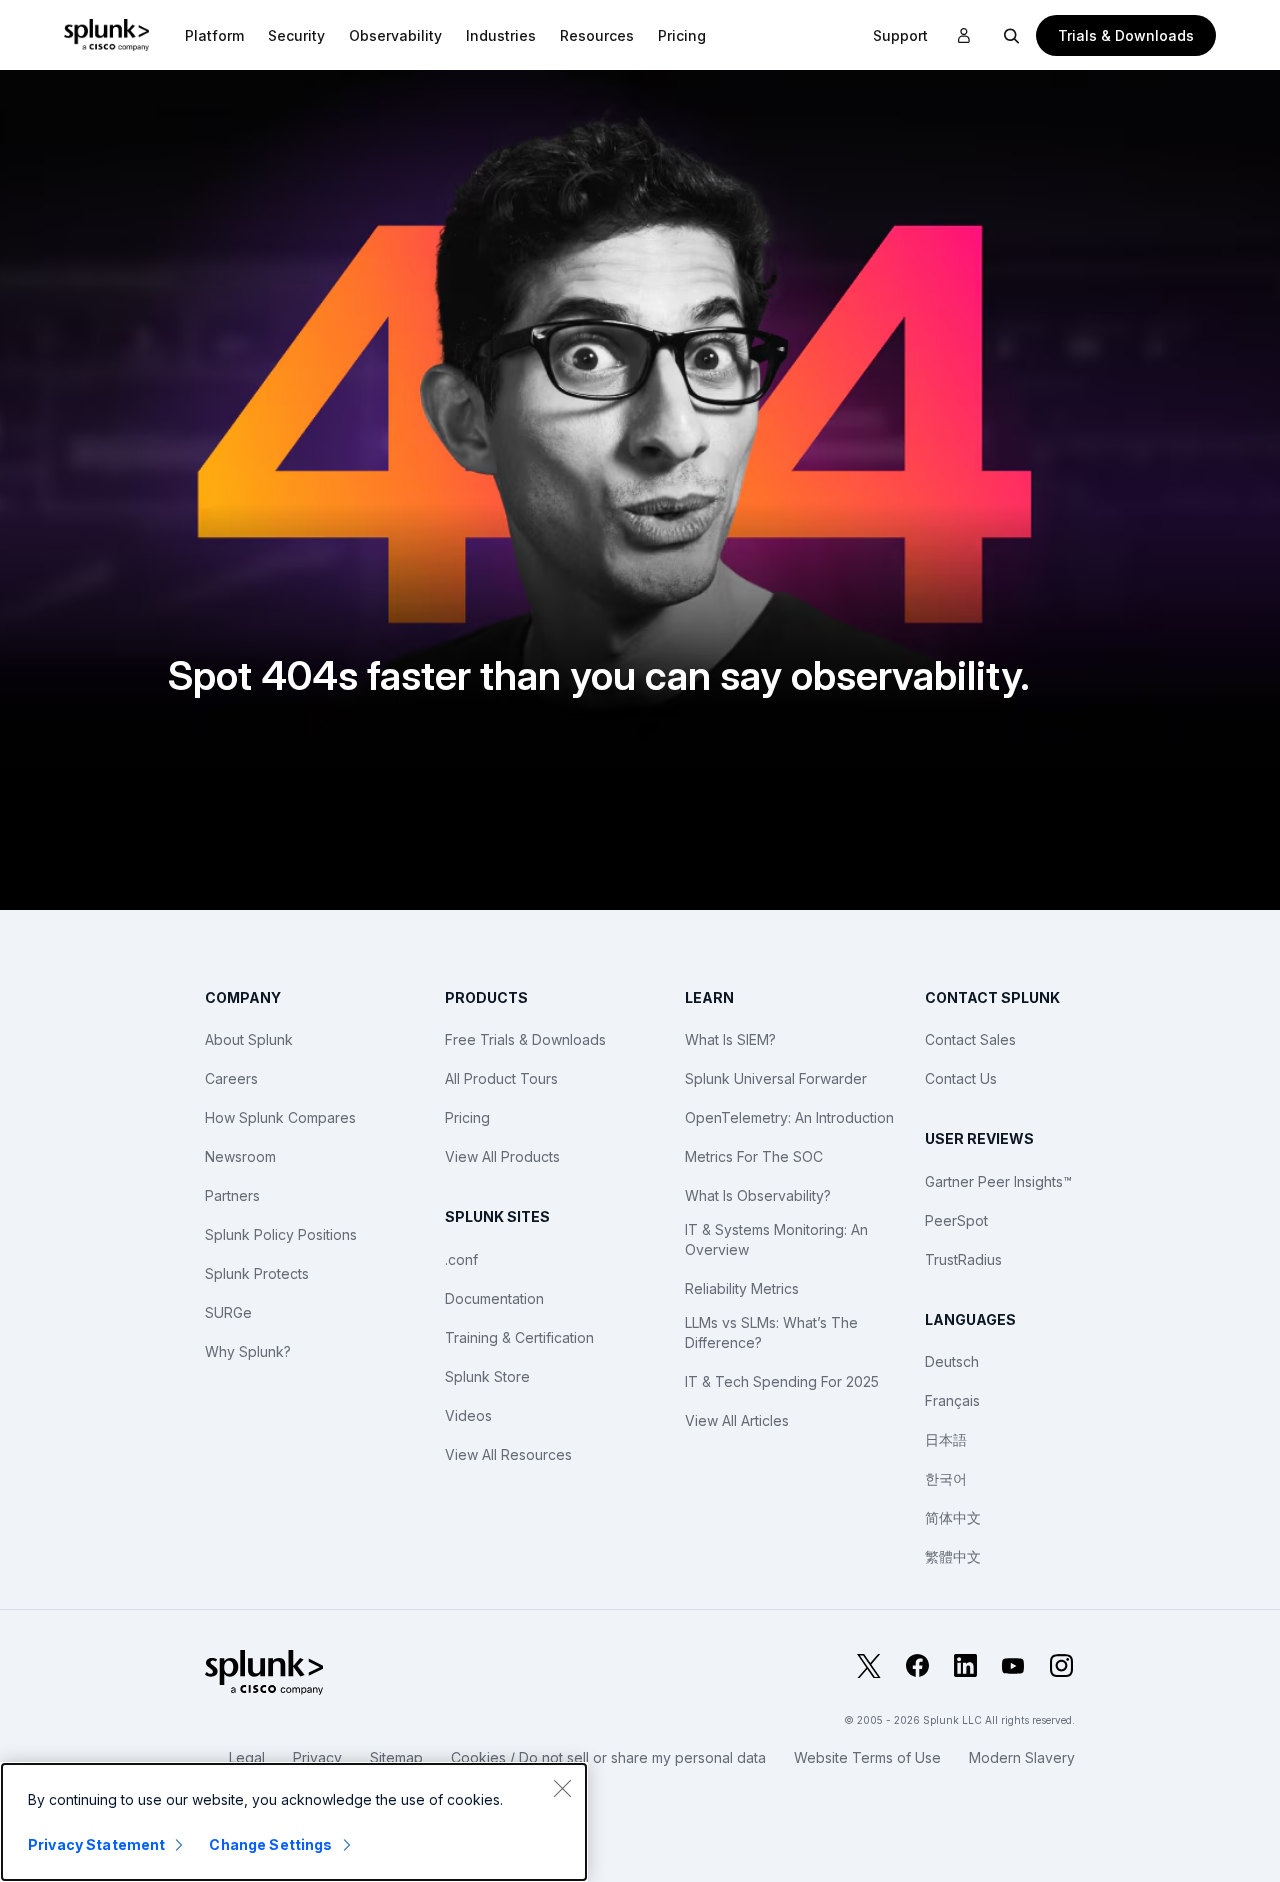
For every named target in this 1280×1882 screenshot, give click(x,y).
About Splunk (249, 1039)
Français (952, 1400)
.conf (461, 1259)
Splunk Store (487, 1376)
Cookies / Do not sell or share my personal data (608, 1757)
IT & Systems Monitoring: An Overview (776, 1239)
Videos (468, 1415)
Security (296, 35)
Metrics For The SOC (754, 1156)
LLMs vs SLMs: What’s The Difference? (771, 1332)
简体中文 (953, 1517)
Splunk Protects (257, 1273)
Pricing (467, 1117)
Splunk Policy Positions (281, 1234)
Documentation (494, 1298)
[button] (214, 35)
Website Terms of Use (867, 1757)
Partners (232, 1195)
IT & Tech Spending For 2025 (782, 1381)
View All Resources (508, 1454)
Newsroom (240, 1156)
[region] (294, 1822)
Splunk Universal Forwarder (776, 1078)
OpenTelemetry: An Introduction (789, 1117)
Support (900, 35)
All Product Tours (501, 1078)
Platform (214, 35)
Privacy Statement (96, 1844)
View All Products (502, 1156)
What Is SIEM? (730, 1039)
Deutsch (952, 1361)
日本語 (946, 1439)
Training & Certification (519, 1337)
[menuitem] (214, 35)
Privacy (317, 1757)
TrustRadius (963, 1259)
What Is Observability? (758, 1195)
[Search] (1012, 35)
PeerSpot (956, 1220)
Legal (247, 1757)
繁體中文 (953, 1556)
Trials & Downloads (1126, 35)
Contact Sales (970, 1039)
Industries (501, 35)
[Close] (562, 1788)
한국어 (946, 1478)
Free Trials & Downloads (525, 1039)
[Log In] (964, 36)
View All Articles (737, 1420)
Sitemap (396, 1757)
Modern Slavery (1022, 1757)
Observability (395, 35)
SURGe (228, 1312)
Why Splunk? (248, 1351)
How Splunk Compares (280, 1117)
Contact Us (961, 1078)
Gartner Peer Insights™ (998, 1181)
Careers (231, 1078)
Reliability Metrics (742, 1288)
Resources (597, 35)
